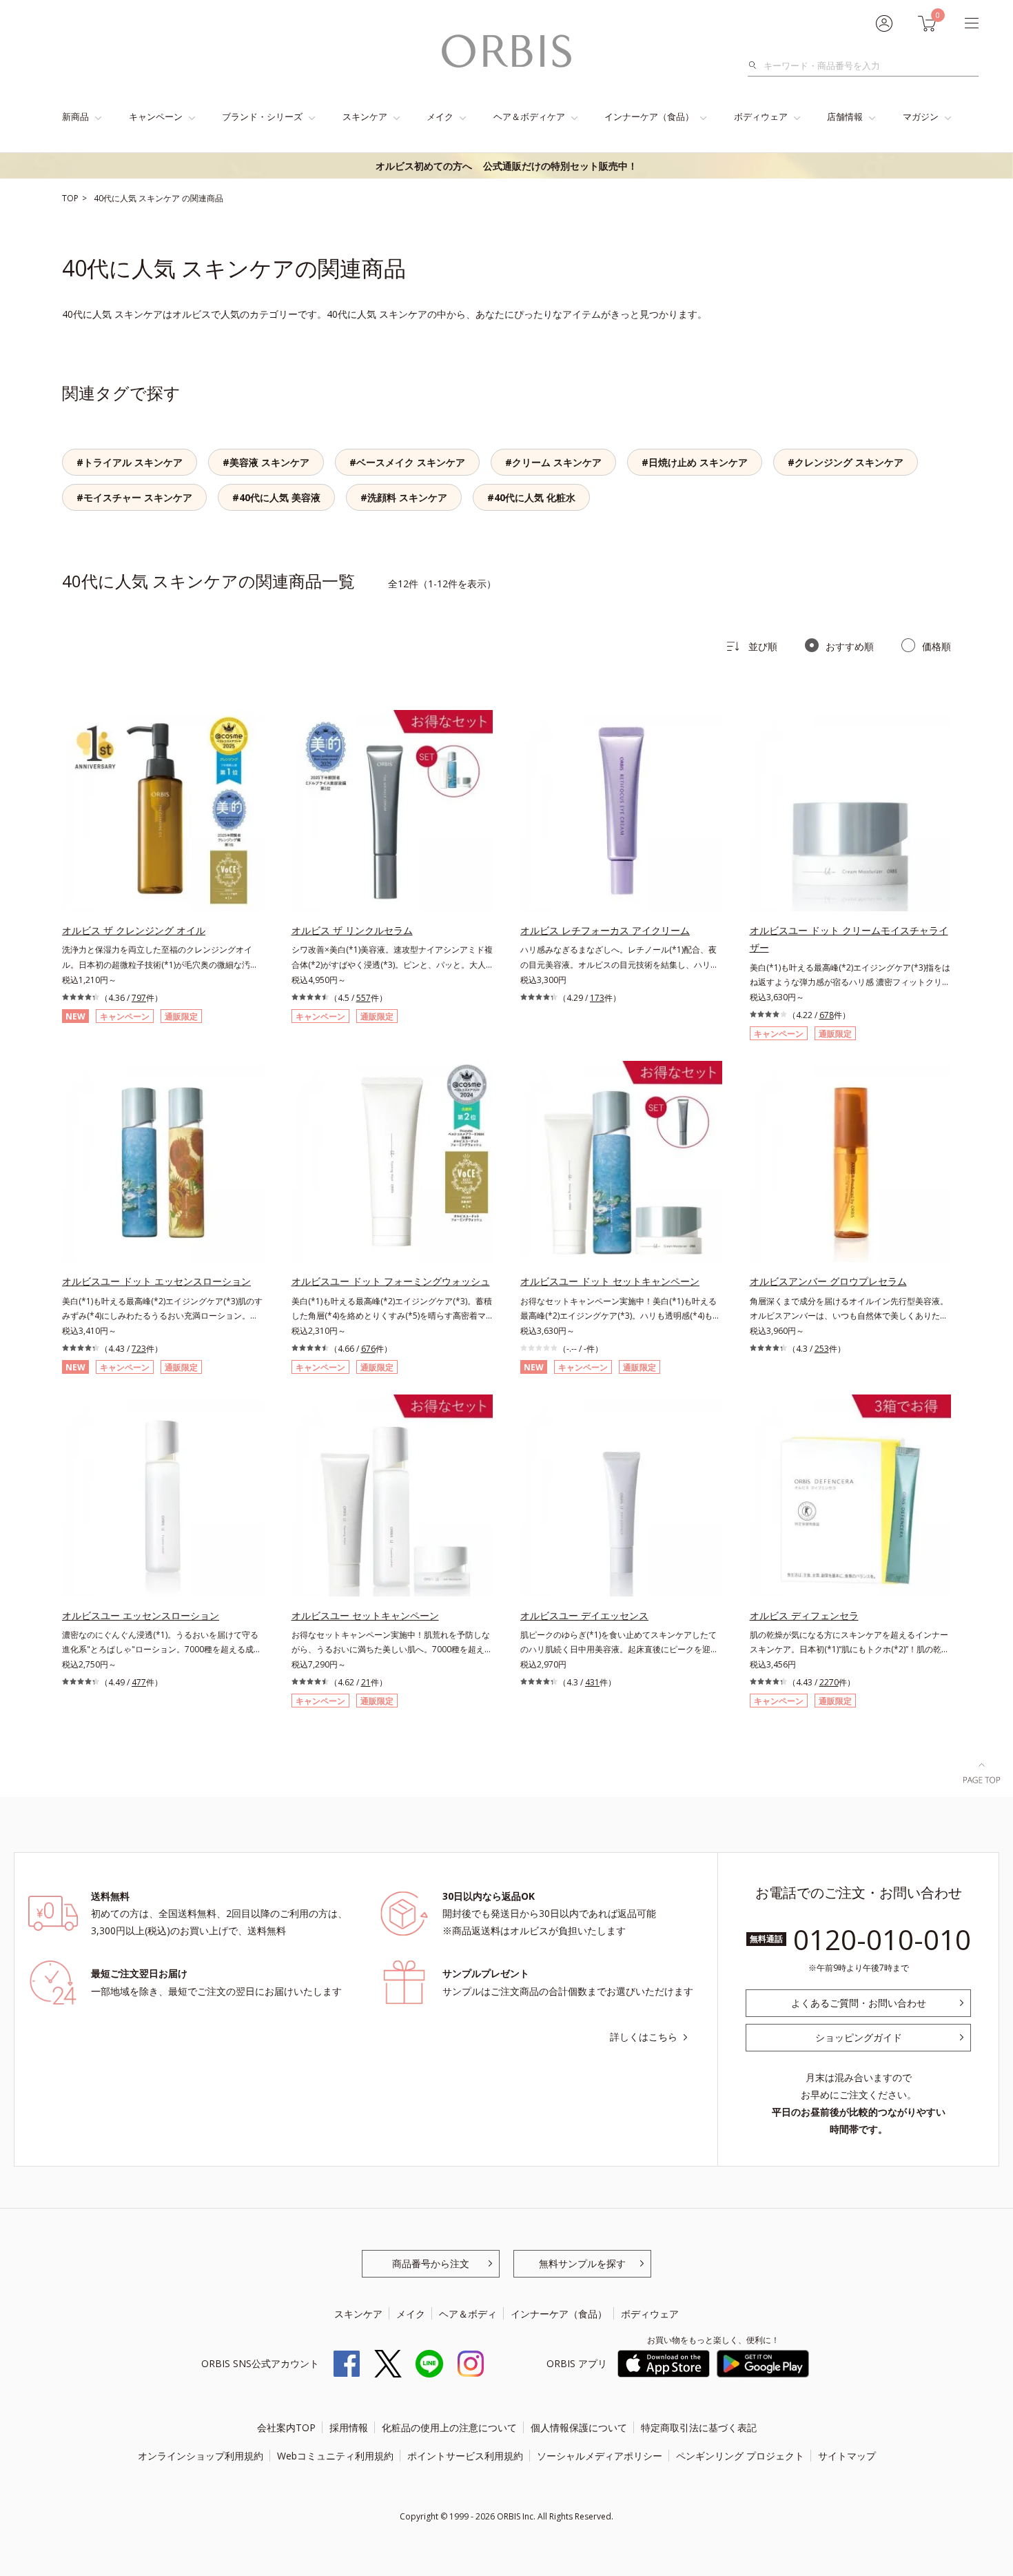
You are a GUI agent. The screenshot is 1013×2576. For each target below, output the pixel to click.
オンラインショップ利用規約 (201, 2456)
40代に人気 (116, 198)
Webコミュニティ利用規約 (335, 2456)
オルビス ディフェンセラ (804, 1615)
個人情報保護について (579, 2427)
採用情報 (349, 2427)
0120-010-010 (882, 1939)
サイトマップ (847, 2456)
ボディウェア (761, 116)
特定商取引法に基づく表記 (699, 2427)
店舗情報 (845, 116)
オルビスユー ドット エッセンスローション (156, 1281)
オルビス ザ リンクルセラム (352, 930)
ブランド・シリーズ (262, 116)
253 (822, 1349)
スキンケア (365, 116)
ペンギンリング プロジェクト (740, 2456)
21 (366, 1682)
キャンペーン (156, 116)
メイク (440, 116)
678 (827, 1015)
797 (139, 998)
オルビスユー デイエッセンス (584, 1615)
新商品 (75, 116)
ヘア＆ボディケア (529, 116)
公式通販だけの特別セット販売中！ (506, 166)
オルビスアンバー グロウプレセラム (828, 1281)
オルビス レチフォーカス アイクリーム (605, 930)
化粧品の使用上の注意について (449, 2427)
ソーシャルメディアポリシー (600, 2456)
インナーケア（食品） (649, 116)
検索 (756, 65)
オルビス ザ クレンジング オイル (134, 930)
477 (139, 1682)
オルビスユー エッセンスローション (141, 1615)
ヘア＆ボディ (468, 2314)
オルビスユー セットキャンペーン (365, 1615)
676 (368, 1349)
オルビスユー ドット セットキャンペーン (610, 1281)
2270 (829, 1682)
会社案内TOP (286, 2427)
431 (592, 1682)
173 (597, 998)
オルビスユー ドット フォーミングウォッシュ (391, 1281)
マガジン (921, 116)
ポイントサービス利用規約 (465, 2456)
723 (139, 1349)
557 (364, 998)
